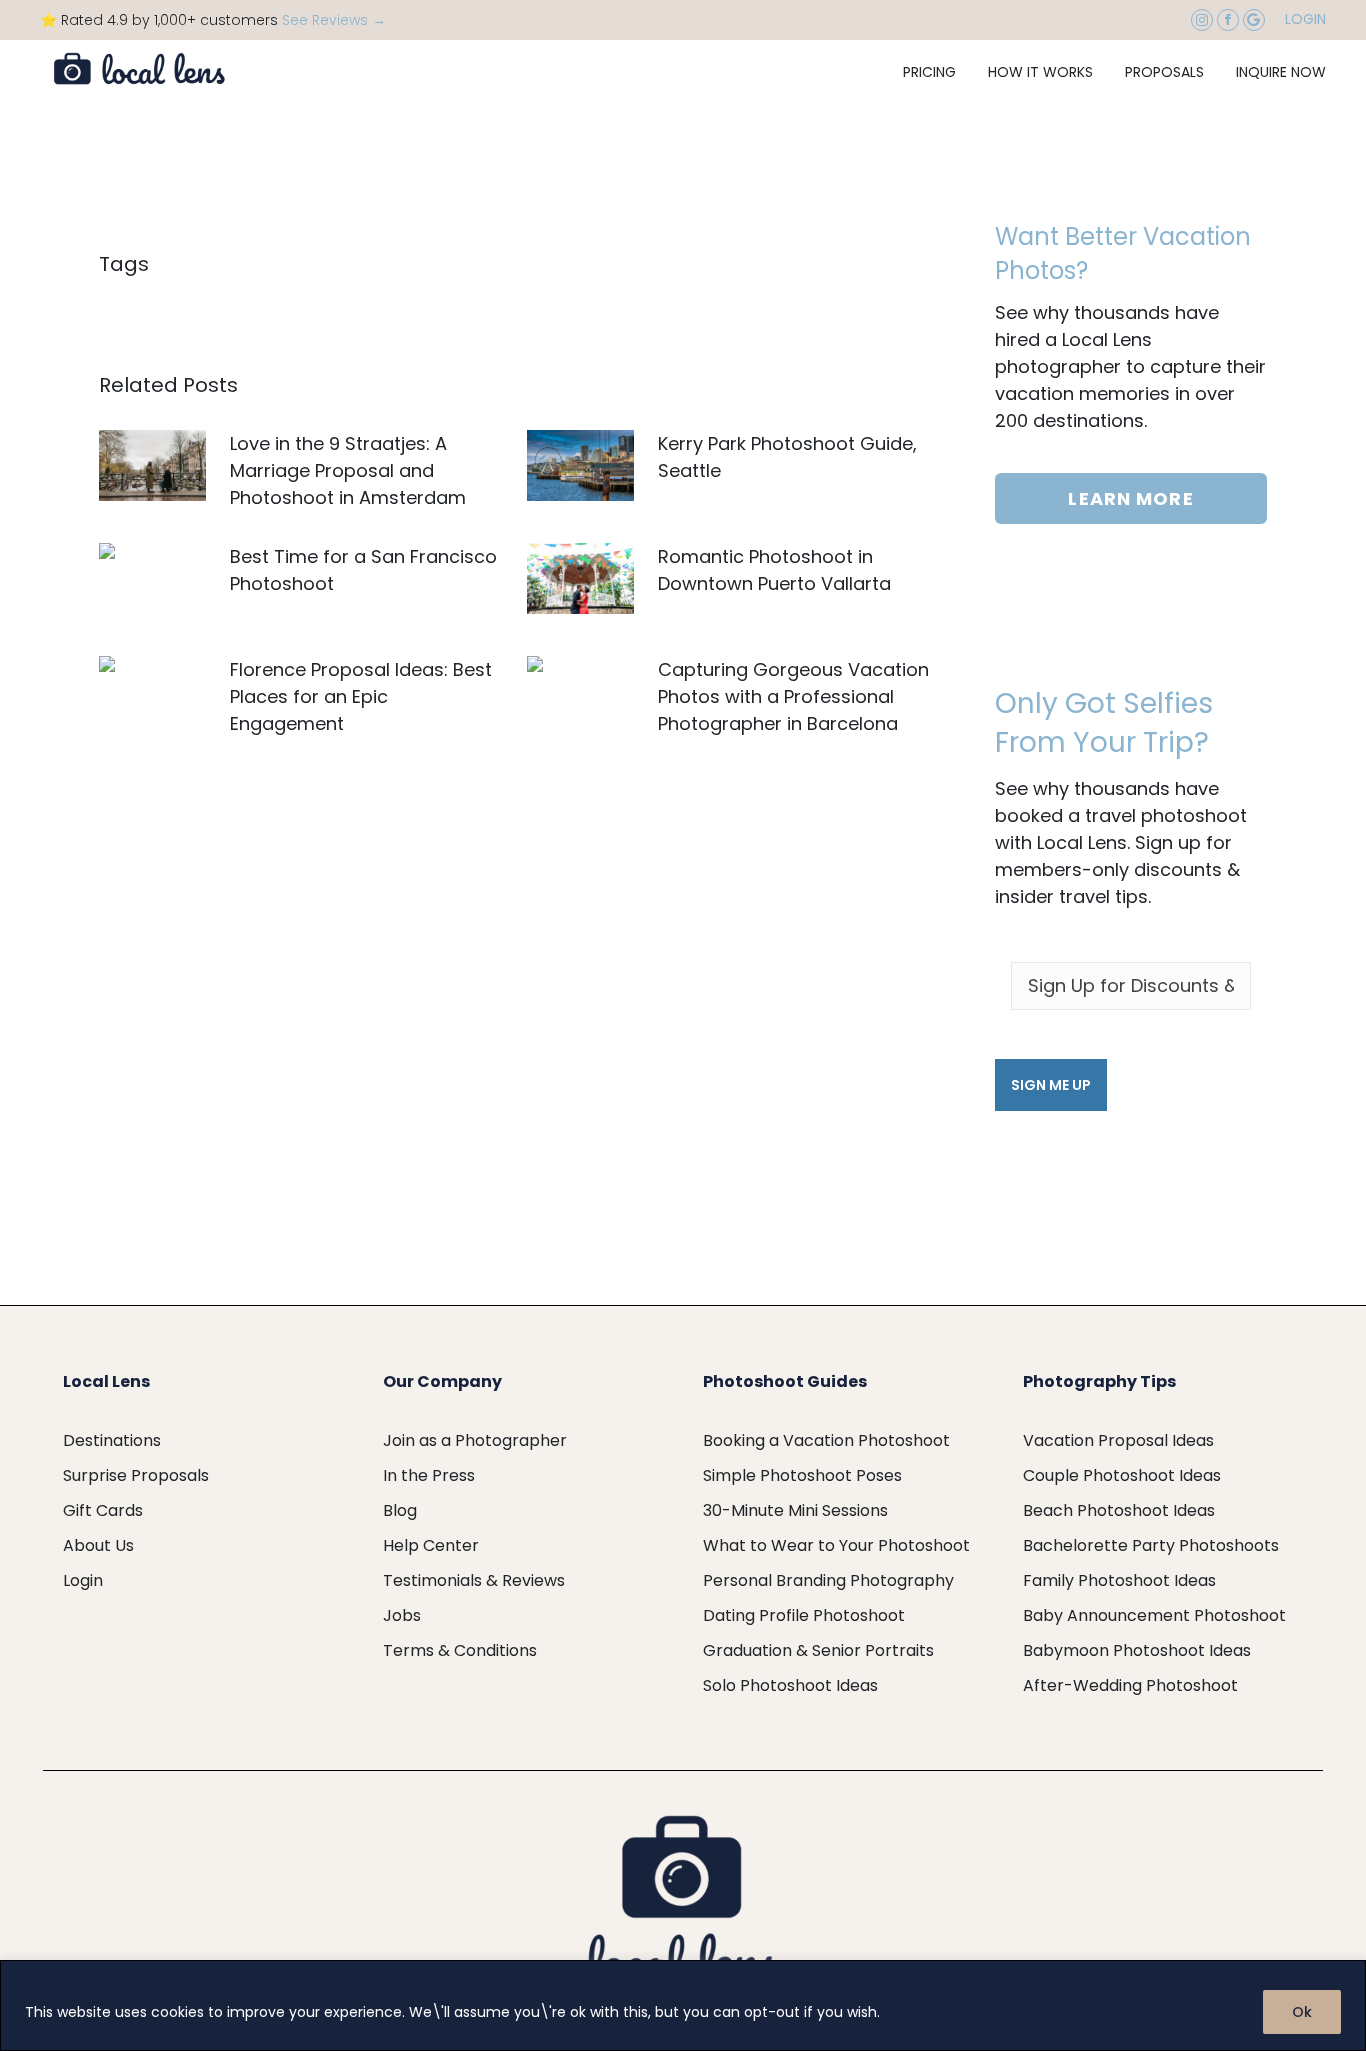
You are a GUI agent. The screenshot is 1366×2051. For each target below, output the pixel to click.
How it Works (1040, 72)
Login (1305, 19)
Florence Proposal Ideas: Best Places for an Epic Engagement (361, 696)
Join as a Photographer (475, 1440)
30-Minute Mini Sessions (795, 1510)
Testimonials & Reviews (474, 1580)
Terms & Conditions (460, 1650)
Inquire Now (1281, 72)
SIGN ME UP (1051, 1085)
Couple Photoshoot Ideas (1122, 1475)
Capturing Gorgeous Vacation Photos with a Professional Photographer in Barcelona (793, 696)
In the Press (429, 1475)
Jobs (402, 1615)
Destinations (112, 1440)
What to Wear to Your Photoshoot (836, 1545)
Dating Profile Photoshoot (804, 1615)
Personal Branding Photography (828, 1580)
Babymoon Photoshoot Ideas (1137, 1650)
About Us (98, 1545)
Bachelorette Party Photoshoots (1151, 1545)
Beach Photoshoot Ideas (1119, 1510)
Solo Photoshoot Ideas (790, 1685)
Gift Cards (103, 1510)
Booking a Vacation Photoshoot (826, 1440)
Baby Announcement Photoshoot (1154, 1615)
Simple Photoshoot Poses (802, 1475)
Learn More (1130, 498)
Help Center (431, 1545)
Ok (1302, 2012)
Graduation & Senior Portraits (818, 1650)
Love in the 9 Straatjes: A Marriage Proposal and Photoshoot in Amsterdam (348, 470)
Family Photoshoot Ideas (1119, 1580)
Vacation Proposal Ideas (1118, 1440)
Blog (400, 1510)
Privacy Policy (936, 2012)
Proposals (1164, 72)
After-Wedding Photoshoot (1130, 1685)
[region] (683, 2005)
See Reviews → (334, 20)
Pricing (929, 72)
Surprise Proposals (136, 1475)
